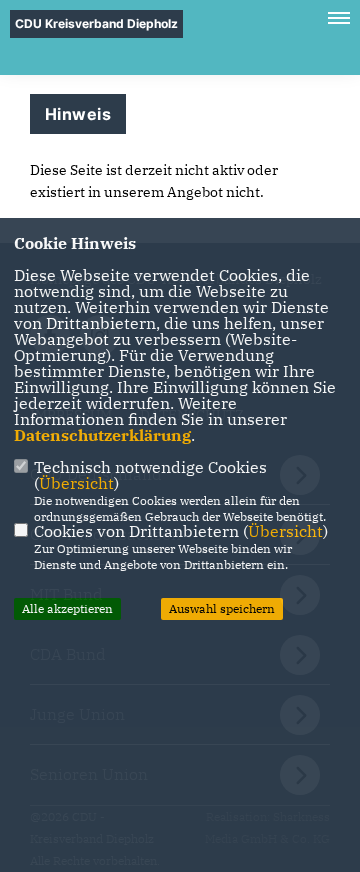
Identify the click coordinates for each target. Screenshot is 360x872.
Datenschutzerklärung (102, 435)
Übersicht (76, 483)
